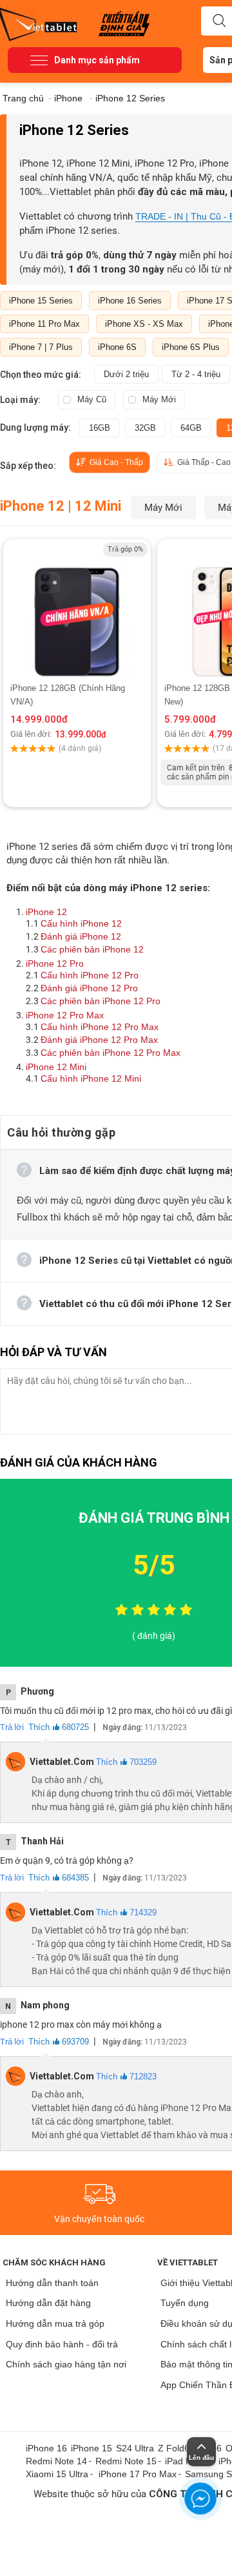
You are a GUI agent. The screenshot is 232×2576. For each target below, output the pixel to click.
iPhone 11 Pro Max (44, 324)
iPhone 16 (46, 2448)
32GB (145, 428)
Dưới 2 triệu (126, 374)
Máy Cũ (92, 399)
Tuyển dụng (185, 2303)
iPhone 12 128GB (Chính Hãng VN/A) (68, 695)
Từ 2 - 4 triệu (196, 374)
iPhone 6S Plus (191, 347)
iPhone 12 (46, 912)
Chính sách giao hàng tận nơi (66, 2364)
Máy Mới (159, 399)
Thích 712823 (126, 2076)
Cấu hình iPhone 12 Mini (91, 1078)
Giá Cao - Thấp (116, 462)
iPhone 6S (117, 347)
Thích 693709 (59, 2042)
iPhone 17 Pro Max (138, 2474)
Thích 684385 (59, 1878)
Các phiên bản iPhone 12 (92, 949)
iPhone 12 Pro (55, 963)
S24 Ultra (135, 2448)
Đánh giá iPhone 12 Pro (89, 988)
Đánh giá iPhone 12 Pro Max (99, 1040)
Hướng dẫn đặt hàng (48, 2303)
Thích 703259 (126, 1762)
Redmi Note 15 (126, 2461)
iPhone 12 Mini (56, 1067)
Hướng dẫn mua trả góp (55, 2324)
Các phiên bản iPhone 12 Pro (101, 1001)
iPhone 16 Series (130, 301)
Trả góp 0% (125, 549)
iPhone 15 (92, 2448)
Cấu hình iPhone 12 (81, 923)
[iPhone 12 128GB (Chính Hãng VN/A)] (77, 610)
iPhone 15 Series (41, 301)
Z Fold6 (174, 2448)
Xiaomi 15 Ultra (57, 2474)
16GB (100, 428)
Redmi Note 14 (56, 2461)
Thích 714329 (126, 1912)
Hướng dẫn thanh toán (52, 2283)
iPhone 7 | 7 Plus (41, 347)
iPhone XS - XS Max (144, 324)
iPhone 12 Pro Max (65, 1015)
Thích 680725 (59, 1727)
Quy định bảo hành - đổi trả (62, 2344)
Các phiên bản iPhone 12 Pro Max (111, 1053)
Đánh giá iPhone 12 (81, 936)
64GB (191, 428)
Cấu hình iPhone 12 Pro (90, 975)
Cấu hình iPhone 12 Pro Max (100, 1027)
